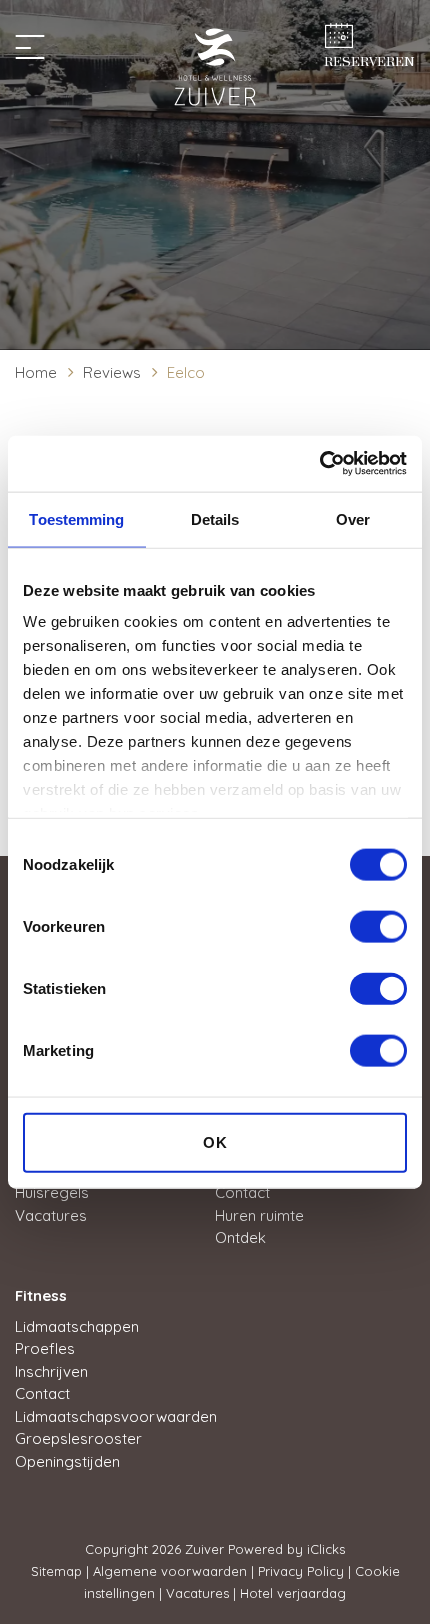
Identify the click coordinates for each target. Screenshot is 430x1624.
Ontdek (240, 1237)
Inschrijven (51, 1371)
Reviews (112, 372)
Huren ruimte (259, 1215)
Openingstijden (67, 1461)
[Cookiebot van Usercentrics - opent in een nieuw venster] (319, 464)
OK (215, 1141)
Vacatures (51, 1215)
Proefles (45, 1348)
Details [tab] (215, 518)
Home (36, 372)
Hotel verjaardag (293, 1593)
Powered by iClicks (286, 1549)
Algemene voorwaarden (170, 1571)
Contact (242, 1192)
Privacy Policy (301, 1571)
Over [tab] (353, 518)
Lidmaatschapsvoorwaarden (116, 1416)
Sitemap (56, 1571)
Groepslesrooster (78, 1438)
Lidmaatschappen (77, 1326)
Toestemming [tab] (76, 518)
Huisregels (52, 1192)
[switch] (378, 926)
